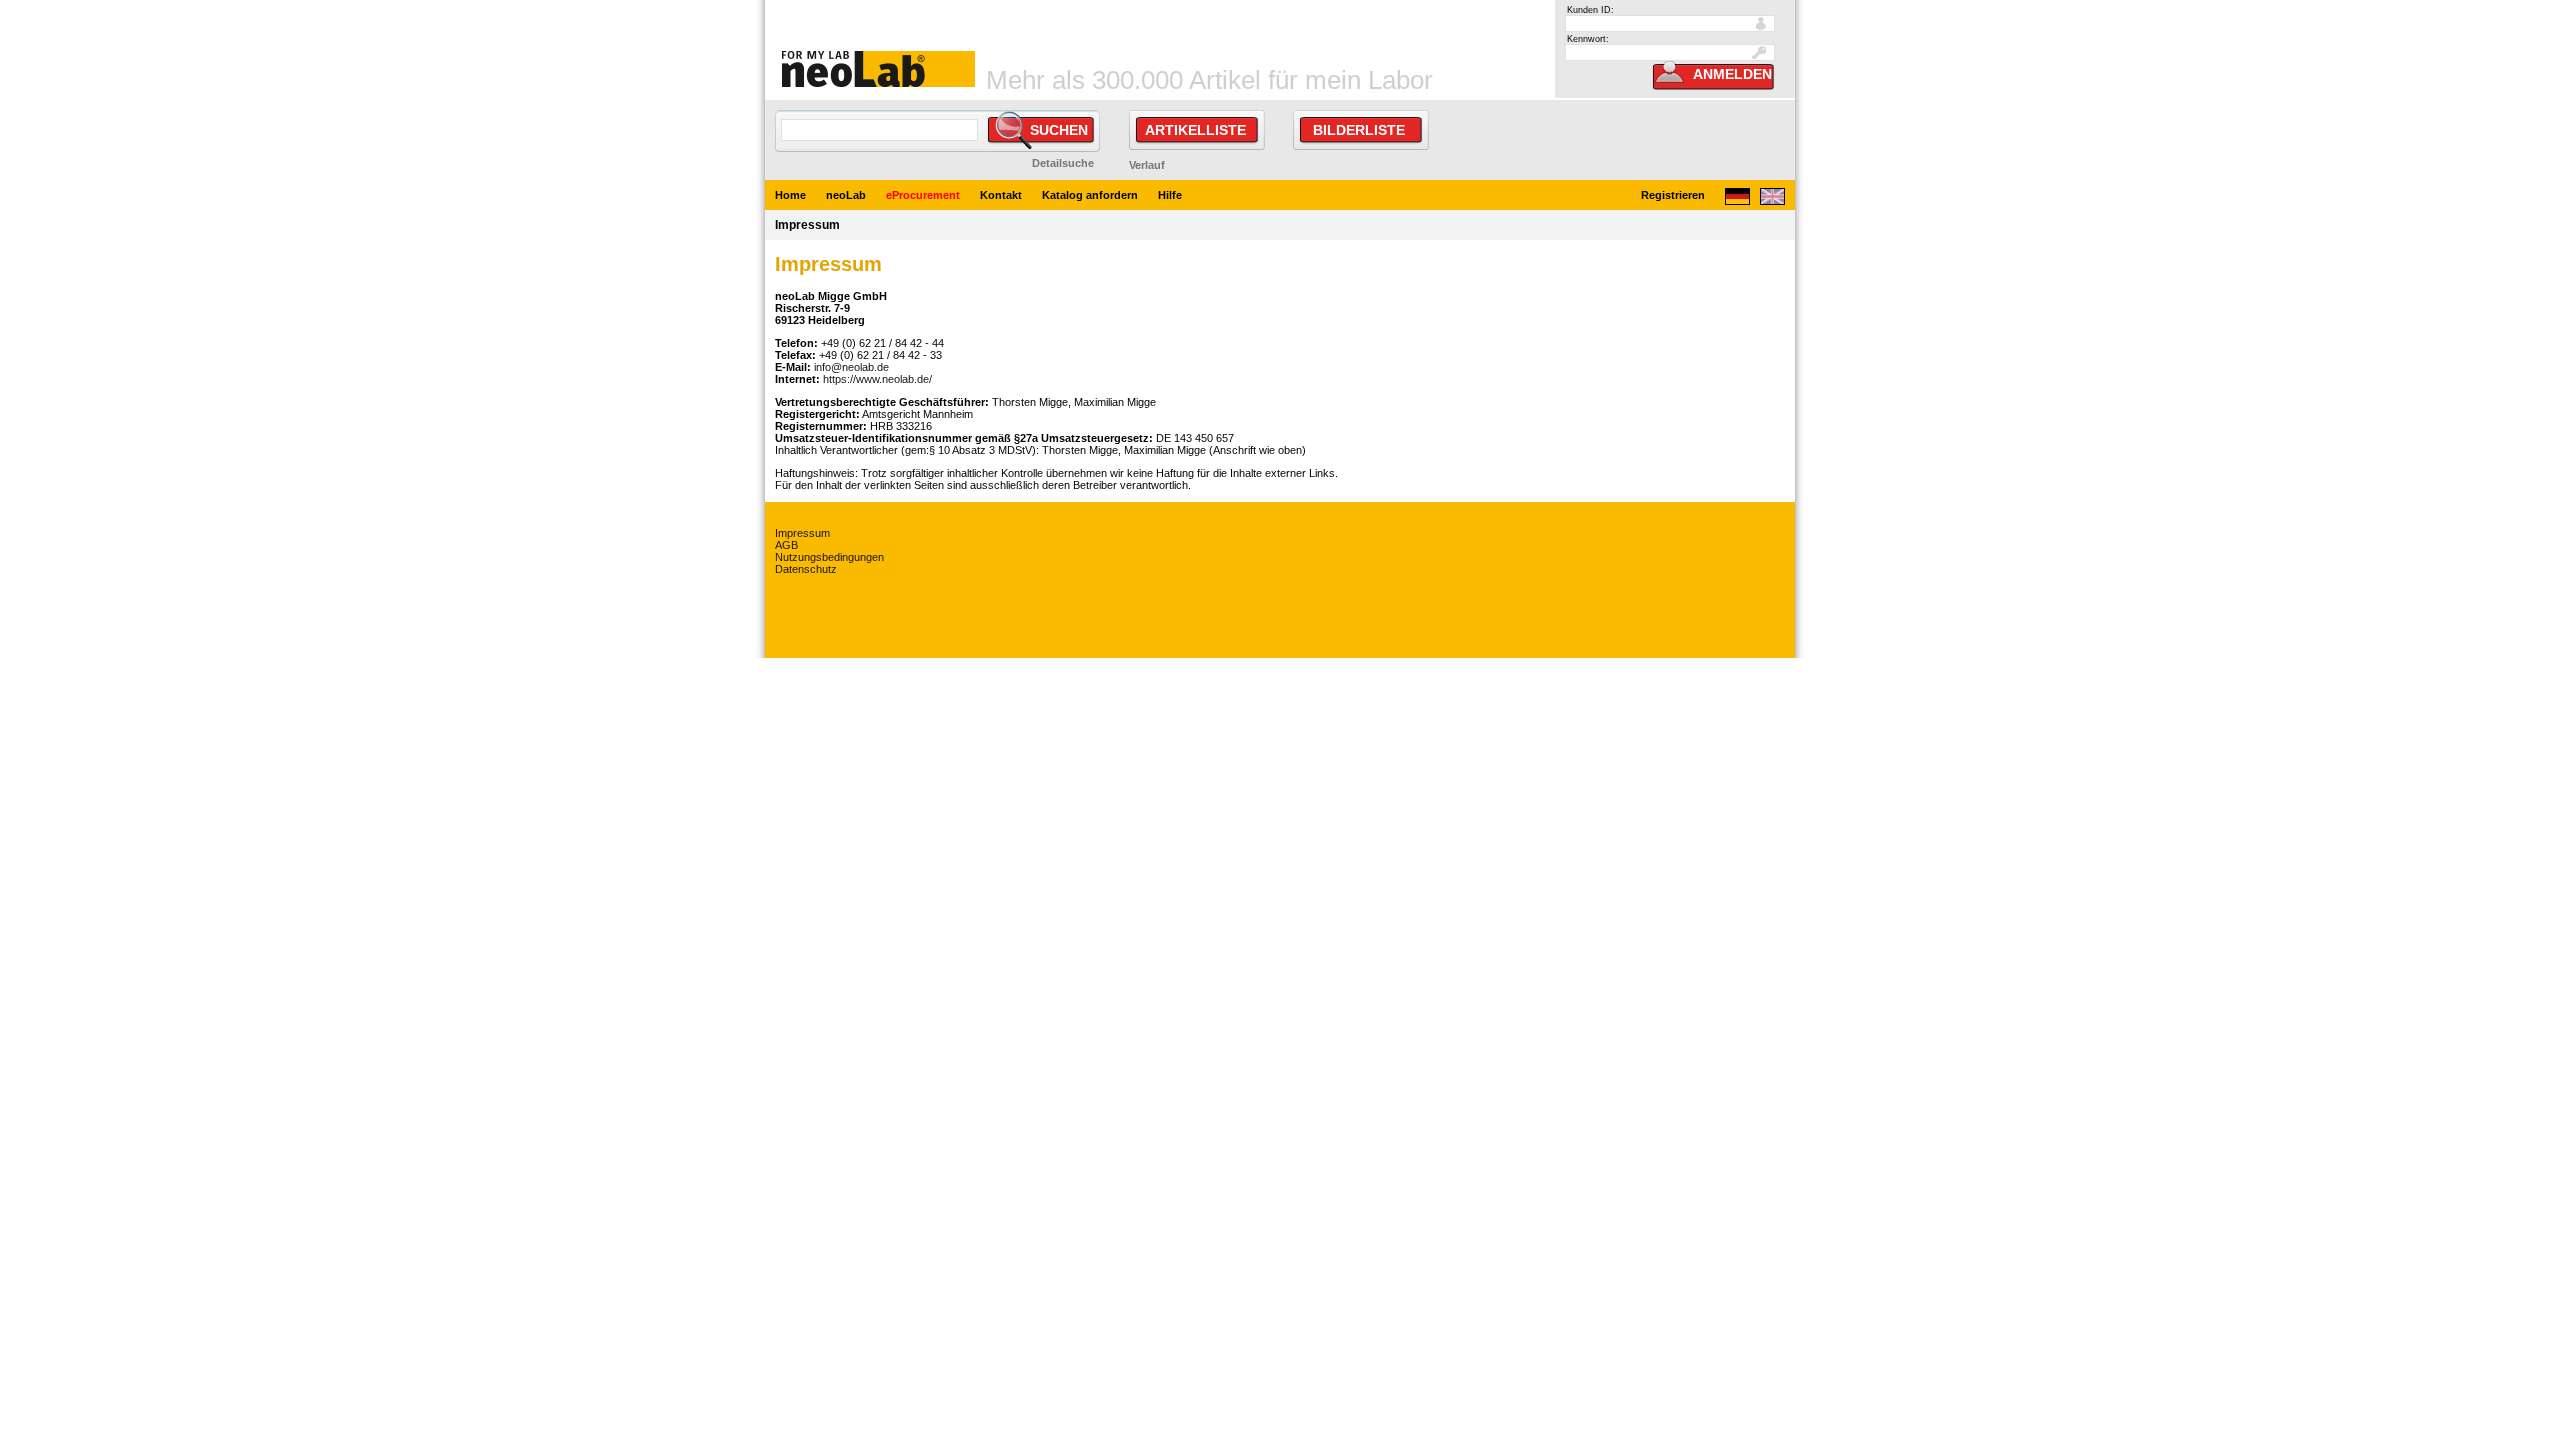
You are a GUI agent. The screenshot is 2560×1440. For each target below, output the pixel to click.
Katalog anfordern (1090, 195)
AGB (786, 545)
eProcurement (923, 195)
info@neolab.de (851, 367)
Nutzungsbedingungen (829, 557)
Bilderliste (1359, 130)
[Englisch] (1772, 200)
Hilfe (1170, 195)
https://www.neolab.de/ (877, 379)
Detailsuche (1063, 163)
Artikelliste (1195, 130)
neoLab (846, 195)
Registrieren (1673, 195)
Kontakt (1001, 195)
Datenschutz (806, 569)
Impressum (802, 533)
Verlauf (1147, 165)
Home (790, 195)
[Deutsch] (1737, 200)
